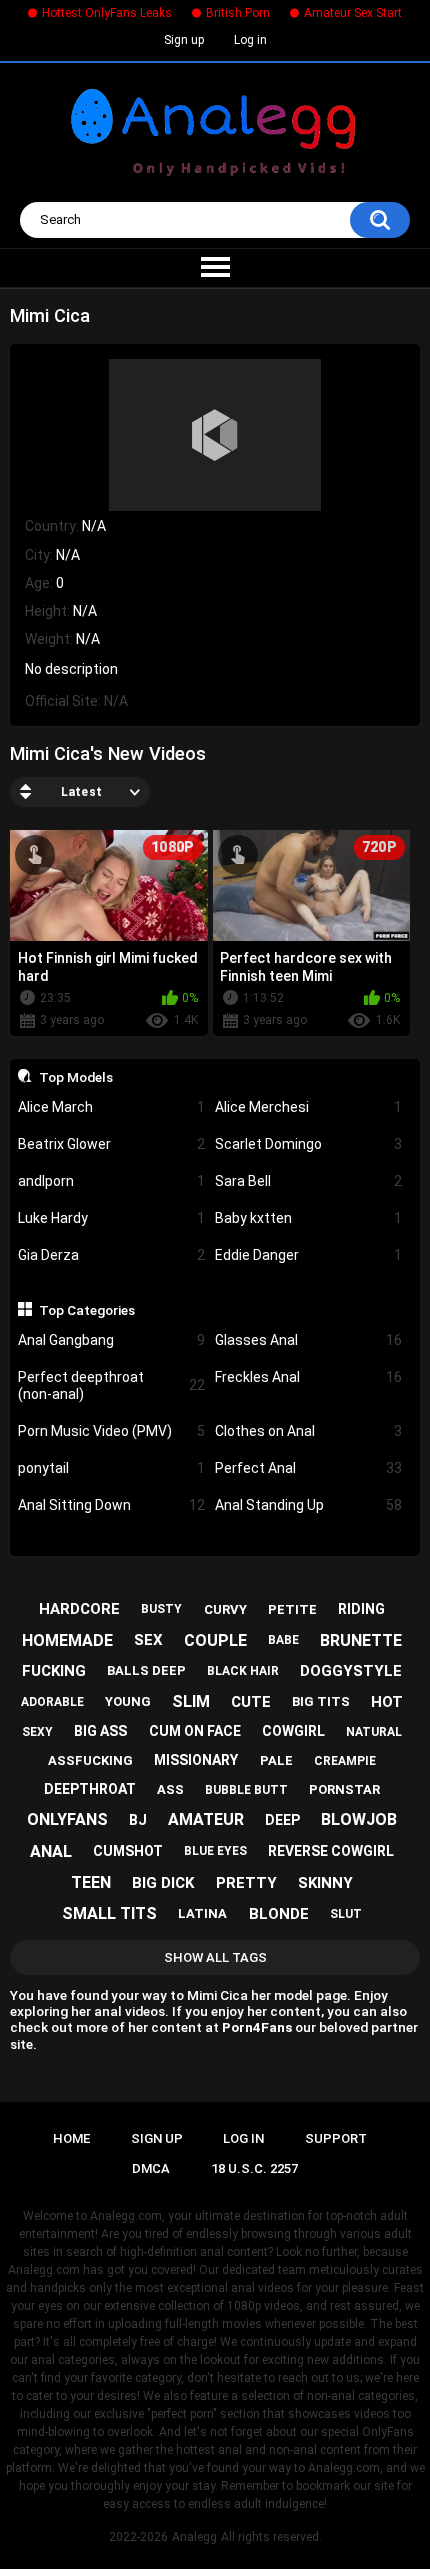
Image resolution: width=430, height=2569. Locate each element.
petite (292, 1609)
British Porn (238, 13)
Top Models (76, 1077)
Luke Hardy (111, 1218)
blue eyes (215, 1851)
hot (387, 1702)
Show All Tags (215, 1957)
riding (361, 1609)
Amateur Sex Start (353, 13)
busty (161, 1609)
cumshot (128, 1851)
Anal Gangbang (111, 1340)
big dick (163, 1883)
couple (215, 1640)
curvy (225, 1609)
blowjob (359, 1819)
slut (346, 1914)
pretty (246, 1883)
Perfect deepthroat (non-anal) (111, 1385)
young (128, 1701)
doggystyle (351, 1671)
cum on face (195, 1731)
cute (251, 1702)
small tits (109, 1913)
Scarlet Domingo (308, 1144)
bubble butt (246, 1790)
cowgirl (293, 1731)
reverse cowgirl (331, 1851)
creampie (345, 1761)
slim (191, 1701)
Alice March (111, 1107)
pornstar (344, 1789)
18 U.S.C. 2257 (254, 2168)
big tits (321, 1701)
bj (138, 1820)
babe (283, 1640)
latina (202, 1913)
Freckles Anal (308, 1377)
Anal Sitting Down (111, 1505)
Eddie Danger (308, 1255)
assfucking (90, 1760)
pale (276, 1760)
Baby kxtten (308, 1218)
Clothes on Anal (308, 1431)
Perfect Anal (308, 1468)
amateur (206, 1819)
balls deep (146, 1670)
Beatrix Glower (111, 1144)
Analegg (194, 2537)
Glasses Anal (308, 1340)
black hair (243, 1671)
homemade (67, 1640)
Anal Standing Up (308, 1505)
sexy (37, 1732)
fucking (54, 1671)
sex (148, 1640)
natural (374, 1732)
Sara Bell (308, 1181)
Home (71, 2138)
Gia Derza (111, 1255)
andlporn (111, 1181)
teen (91, 1882)
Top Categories (87, 1310)
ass (170, 1789)
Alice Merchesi (308, 1107)
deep (282, 1820)
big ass (100, 1731)
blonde (279, 1914)
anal (51, 1851)
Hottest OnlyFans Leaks (107, 13)
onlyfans (67, 1819)
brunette (361, 1640)
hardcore (79, 1609)
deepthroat (90, 1789)
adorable (52, 1702)
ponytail (111, 1468)
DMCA (151, 2168)
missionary (196, 1760)
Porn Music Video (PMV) (111, 1431)
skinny (325, 1883)
